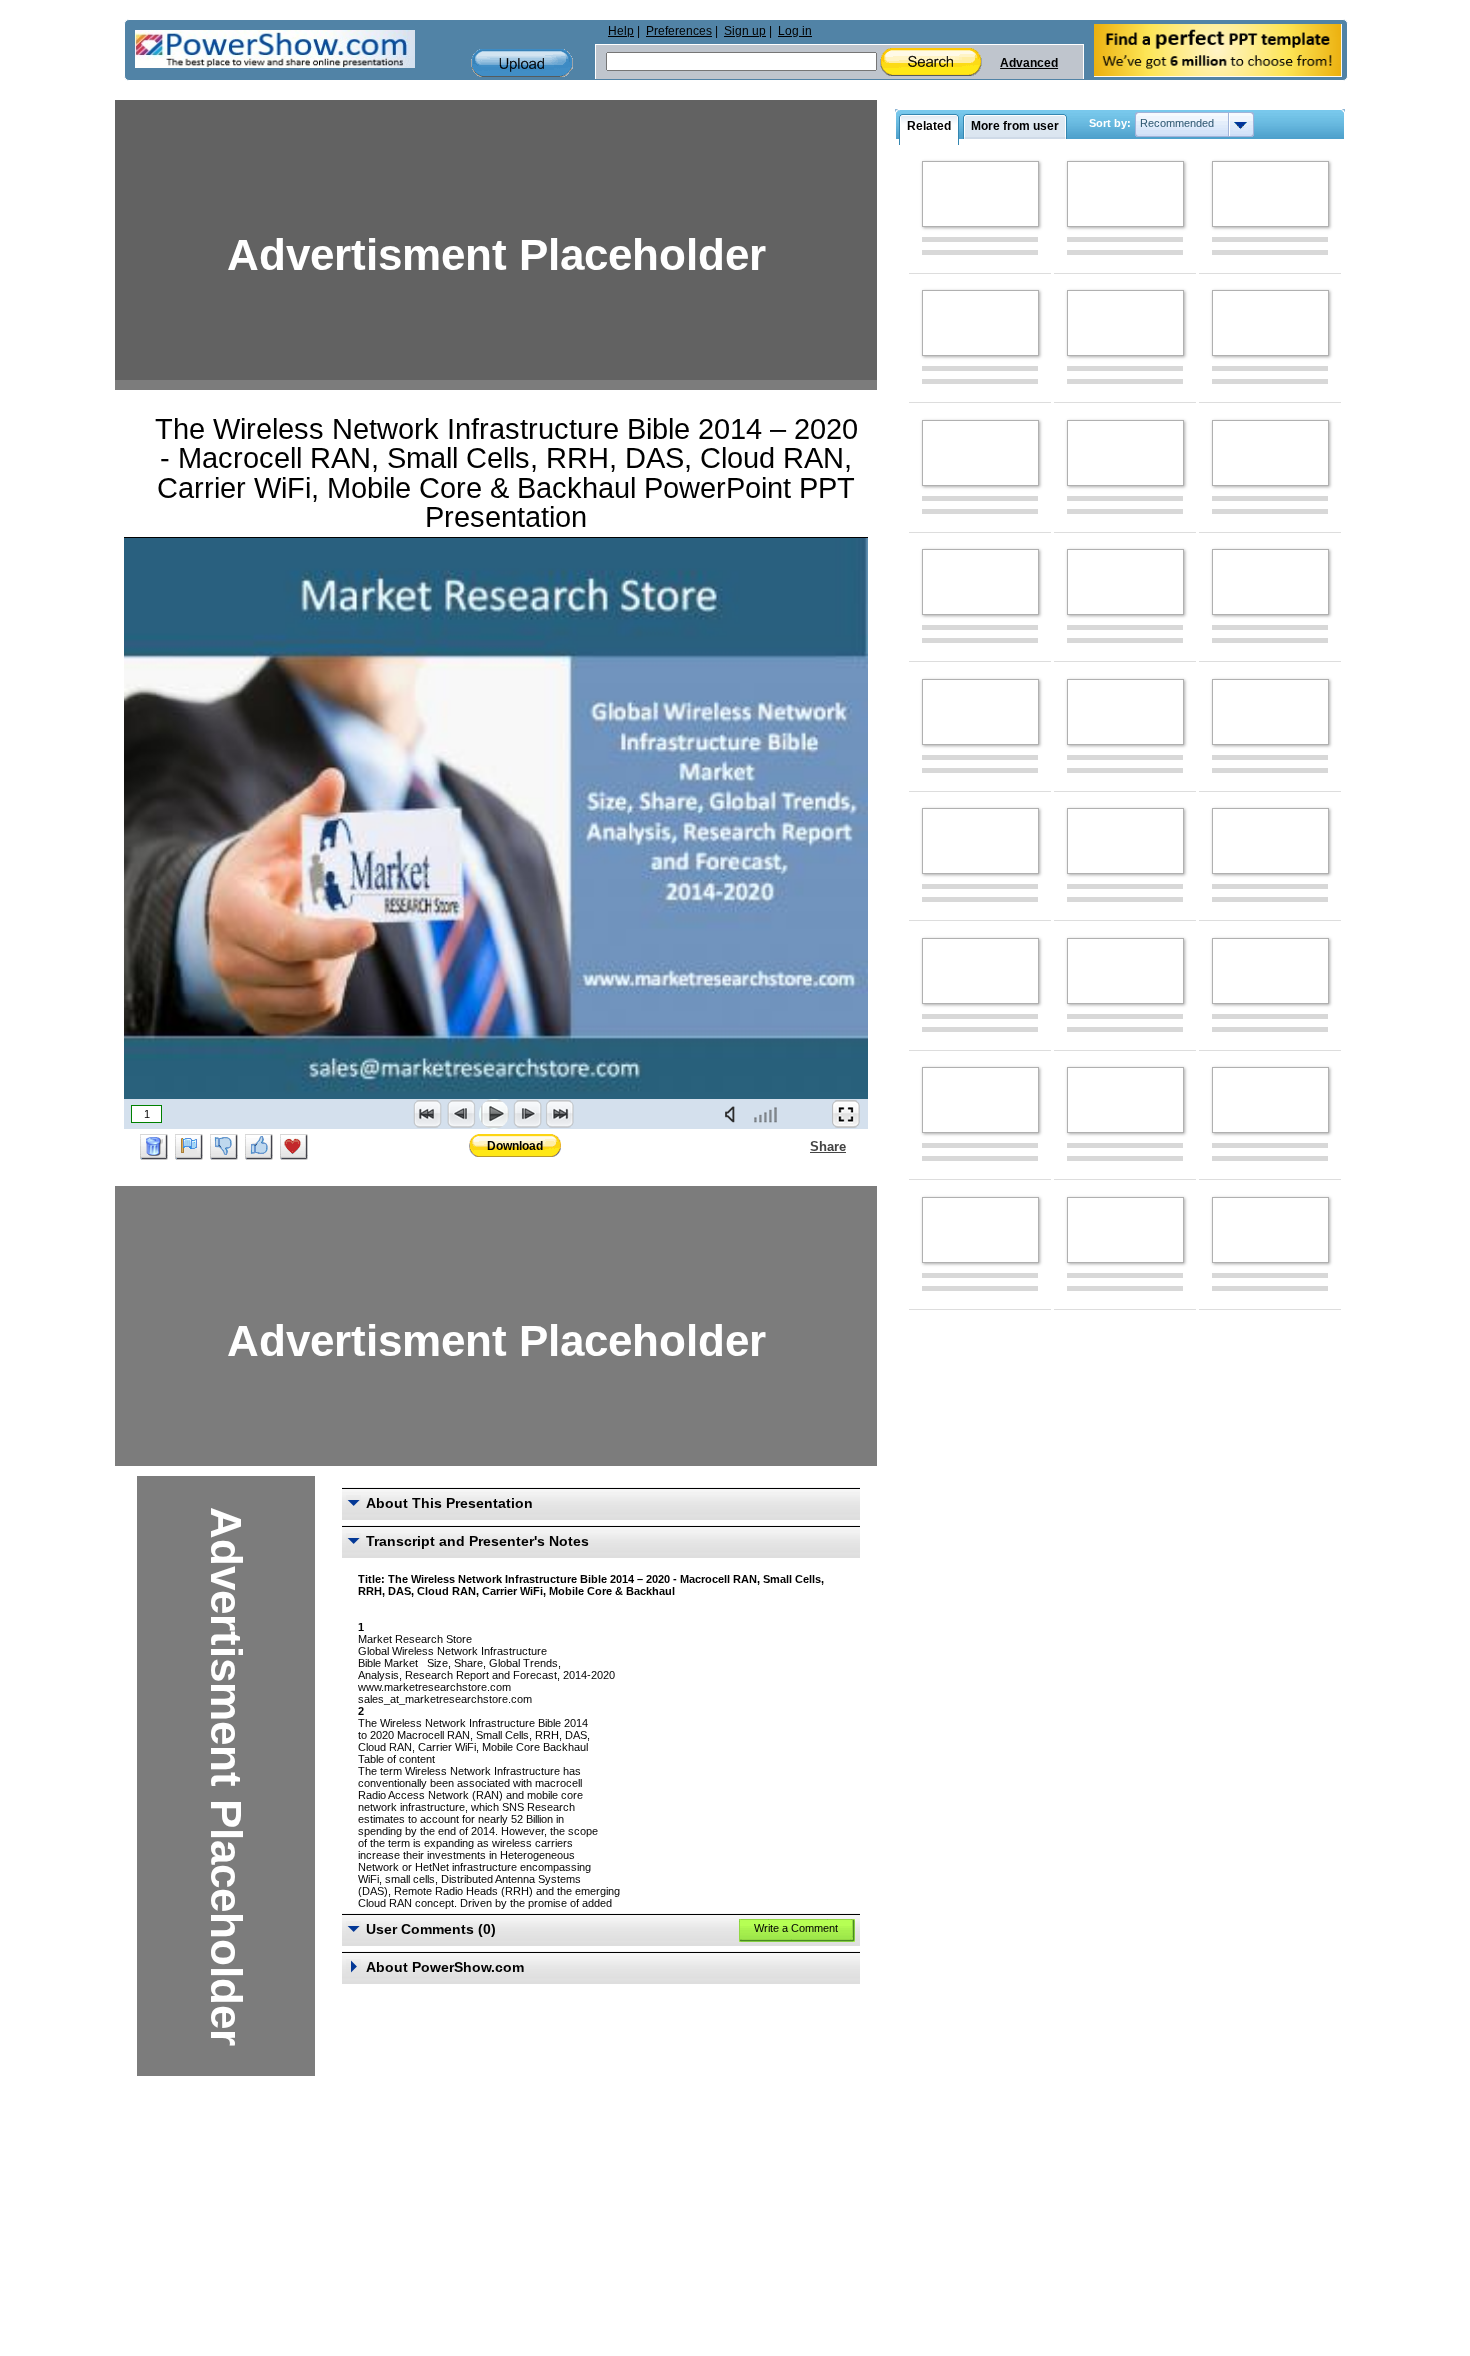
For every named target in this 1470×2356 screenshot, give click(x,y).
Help (621, 31)
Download (515, 1146)
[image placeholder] (980, 194)
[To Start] (428, 1114)
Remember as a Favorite (294, 1147)
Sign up (745, 31)
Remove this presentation (154, 1147)
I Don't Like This (224, 1147)
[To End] (560, 1114)
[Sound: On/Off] (734, 1114)
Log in (795, 31)
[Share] (798, 1146)
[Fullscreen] (846, 1114)
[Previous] (461, 1114)
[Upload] (522, 63)
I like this (259, 1147)
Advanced (1029, 63)
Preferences (679, 31)
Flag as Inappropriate (189, 1147)
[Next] (527, 1114)
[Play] (494, 1114)
